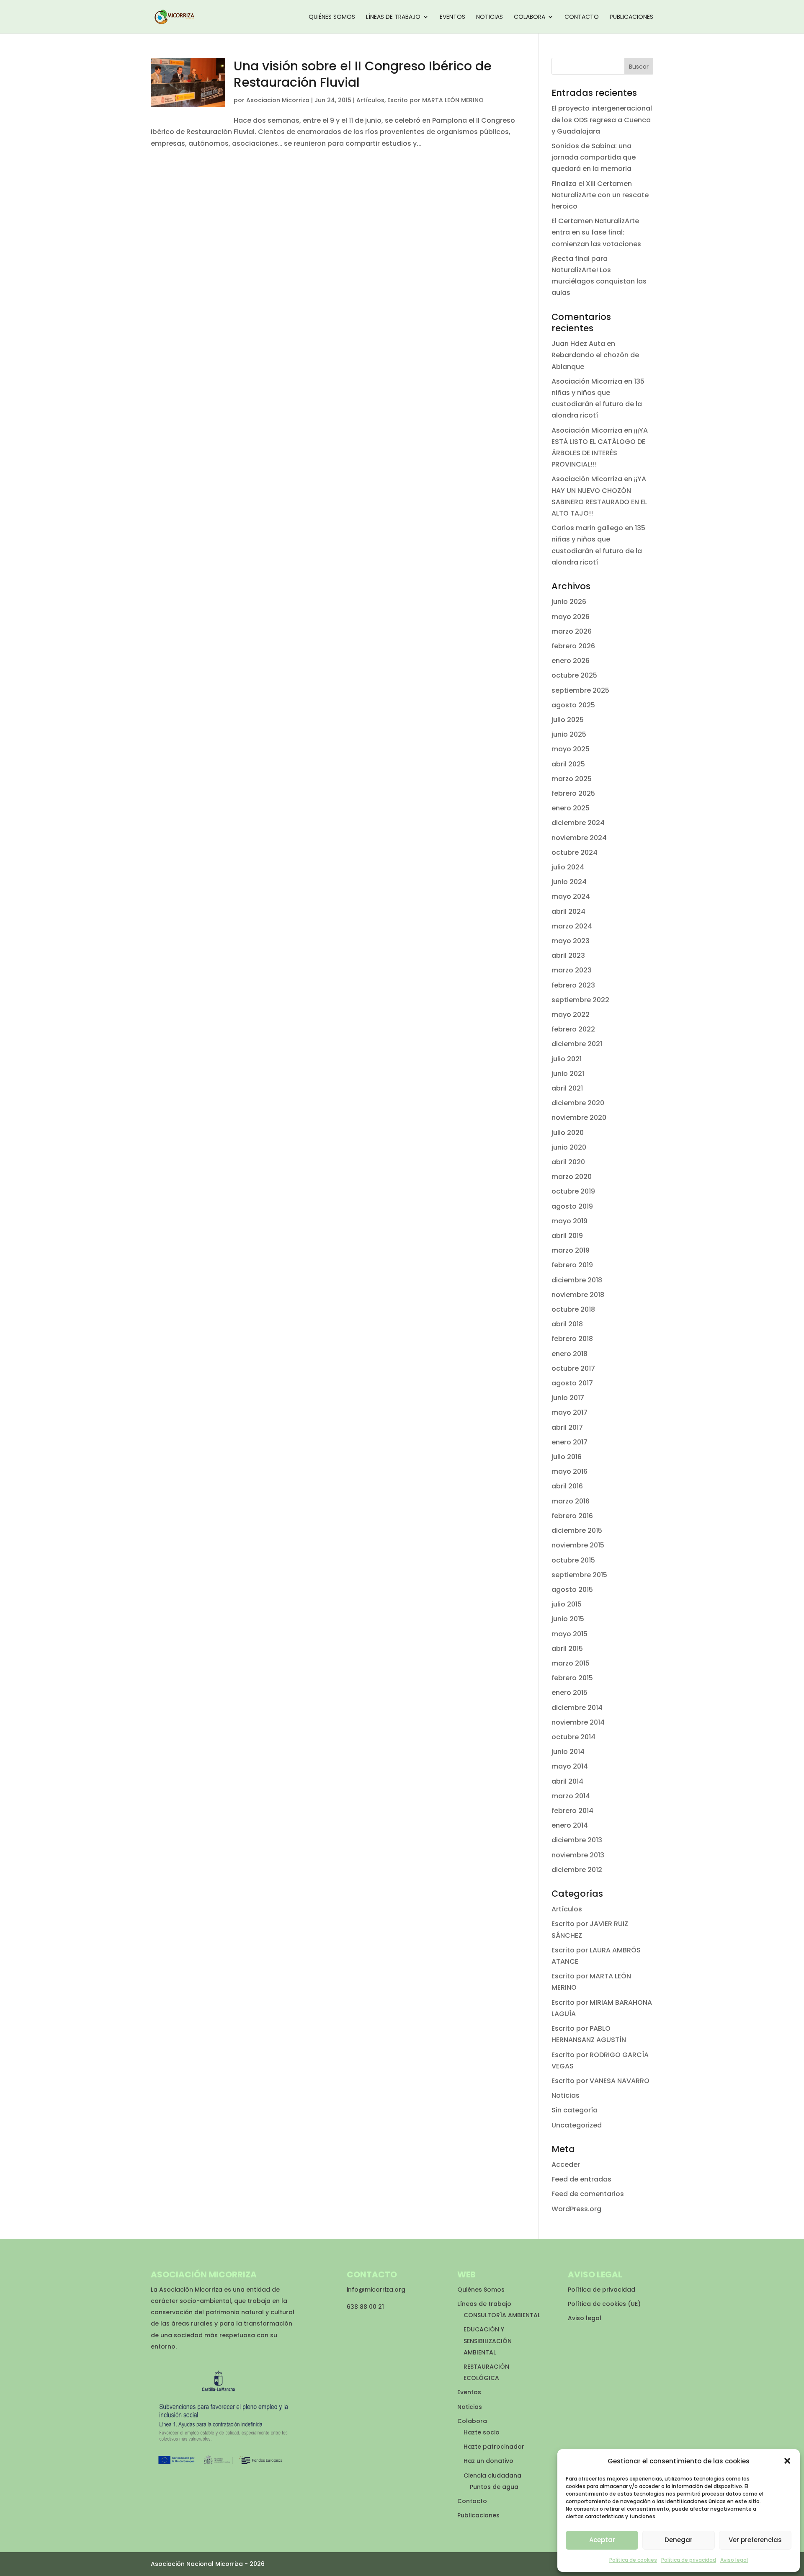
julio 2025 (568, 720)
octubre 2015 (573, 1560)
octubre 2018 (573, 1309)
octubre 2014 (573, 1737)
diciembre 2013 (577, 1840)
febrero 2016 (572, 1516)
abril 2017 (567, 1427)
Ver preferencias (755, 2540)
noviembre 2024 (579, 838)
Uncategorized (577, 2125)
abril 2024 (568, 912)
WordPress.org (576, 2209)
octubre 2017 (573, 1368)
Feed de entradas (581, 2179)
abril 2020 (568, 1162)
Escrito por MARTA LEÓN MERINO (435, 100)
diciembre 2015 (577, 1530)
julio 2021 (567, 1059)
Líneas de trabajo (393, 17)
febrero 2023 (573, 985)
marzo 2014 (571, 1796)
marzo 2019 (571, 1250)
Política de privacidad (689, 2560)
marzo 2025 (572, 779)
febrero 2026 (573, 646)
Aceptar (602, 2540)
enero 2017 (569, 1442)
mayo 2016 (569, 1471)
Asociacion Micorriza (278, 100)
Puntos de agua (494, 2487)
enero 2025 (571, 808)
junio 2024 (569, 882)
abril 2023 (568, 955)
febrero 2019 (572, 1265)
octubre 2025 (574, 675)
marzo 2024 (572, 926)
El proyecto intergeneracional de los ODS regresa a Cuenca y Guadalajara (602, 120)
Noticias (490, 17)
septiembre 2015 (579, 1575)
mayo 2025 (571, 749)
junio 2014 (568, 1752)
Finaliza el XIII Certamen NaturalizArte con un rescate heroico (600, 195)
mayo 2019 (569, 1221)
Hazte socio (482, 2432)
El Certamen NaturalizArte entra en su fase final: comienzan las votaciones (596, 232)
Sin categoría (575, 2110)
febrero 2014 (572, 1811)
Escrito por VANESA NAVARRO (600, 2081)
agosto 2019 (572, 1206)
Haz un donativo (488, 2461)
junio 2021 (568, 1074)
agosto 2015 (572, 1590)
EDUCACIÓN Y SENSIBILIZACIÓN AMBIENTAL (488, 2341)
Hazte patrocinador (494, 2447)
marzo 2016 (571, 1501)
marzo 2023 (572, 970)
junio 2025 (569, 734)
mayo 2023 (571, 941)
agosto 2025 (573, 705)
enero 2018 (569, 1354)
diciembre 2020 (578, 1103)
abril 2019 (567, 1236)
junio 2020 (569, 1147)
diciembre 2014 (577, 1708)
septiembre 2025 (580, 690)
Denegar (679, 2540)
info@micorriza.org (376, 2290)
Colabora (530, 17)
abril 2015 (567, 1649)
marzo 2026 (572, 631)
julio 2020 (568, 1133)
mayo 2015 (569, 1634)
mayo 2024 (571, 896)
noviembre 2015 (578, 1545)
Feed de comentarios (588, 2194)
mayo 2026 (571, 617)
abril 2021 (567, 1088)
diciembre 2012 (577, 1870)
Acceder (566, 2165)
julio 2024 (568, 867)
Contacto (582, 17)
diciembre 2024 (578, 823)
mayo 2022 (571, 1015)
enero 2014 (570, 1825)
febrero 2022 (573, 1029)
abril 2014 (567, 1781)
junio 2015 (568, 1619)
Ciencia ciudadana (492, 2475)
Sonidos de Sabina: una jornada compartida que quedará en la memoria (594, 157)
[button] (787, 2461)
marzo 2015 (571, 1663)
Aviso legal (734, 2560)
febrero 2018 (572, 1339)
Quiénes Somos (332, 17)
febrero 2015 (572, 1678)
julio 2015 (567, 1604)
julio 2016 (567, 1457)
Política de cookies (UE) (604, 2304)
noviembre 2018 (578, 1295)
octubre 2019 (573, 1191)
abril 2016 (567, 1486)
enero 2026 (571, 661)
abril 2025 (568, 764)
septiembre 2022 (580, 1000)
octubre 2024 (575, 852)
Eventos (452, 17)
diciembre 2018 (577, 1280)
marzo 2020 (572, 1177)
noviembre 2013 (578, 1855)
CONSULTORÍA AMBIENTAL (502, 2315)
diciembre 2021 (577, 1044)
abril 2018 (567, 1324)
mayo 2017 (569, 1412)
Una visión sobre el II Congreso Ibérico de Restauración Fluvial (363, 74)
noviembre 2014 (578, 1722)
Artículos (370, 100)
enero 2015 (569, 1693)
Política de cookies (633, 2560)
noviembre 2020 (579, 1118)
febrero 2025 (573, 793)
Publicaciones (631, 17)
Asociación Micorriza (587, 381)
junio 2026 (569, 602)
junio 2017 (568, 1398)
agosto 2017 (572, 1383)
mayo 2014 (570, 1766)
